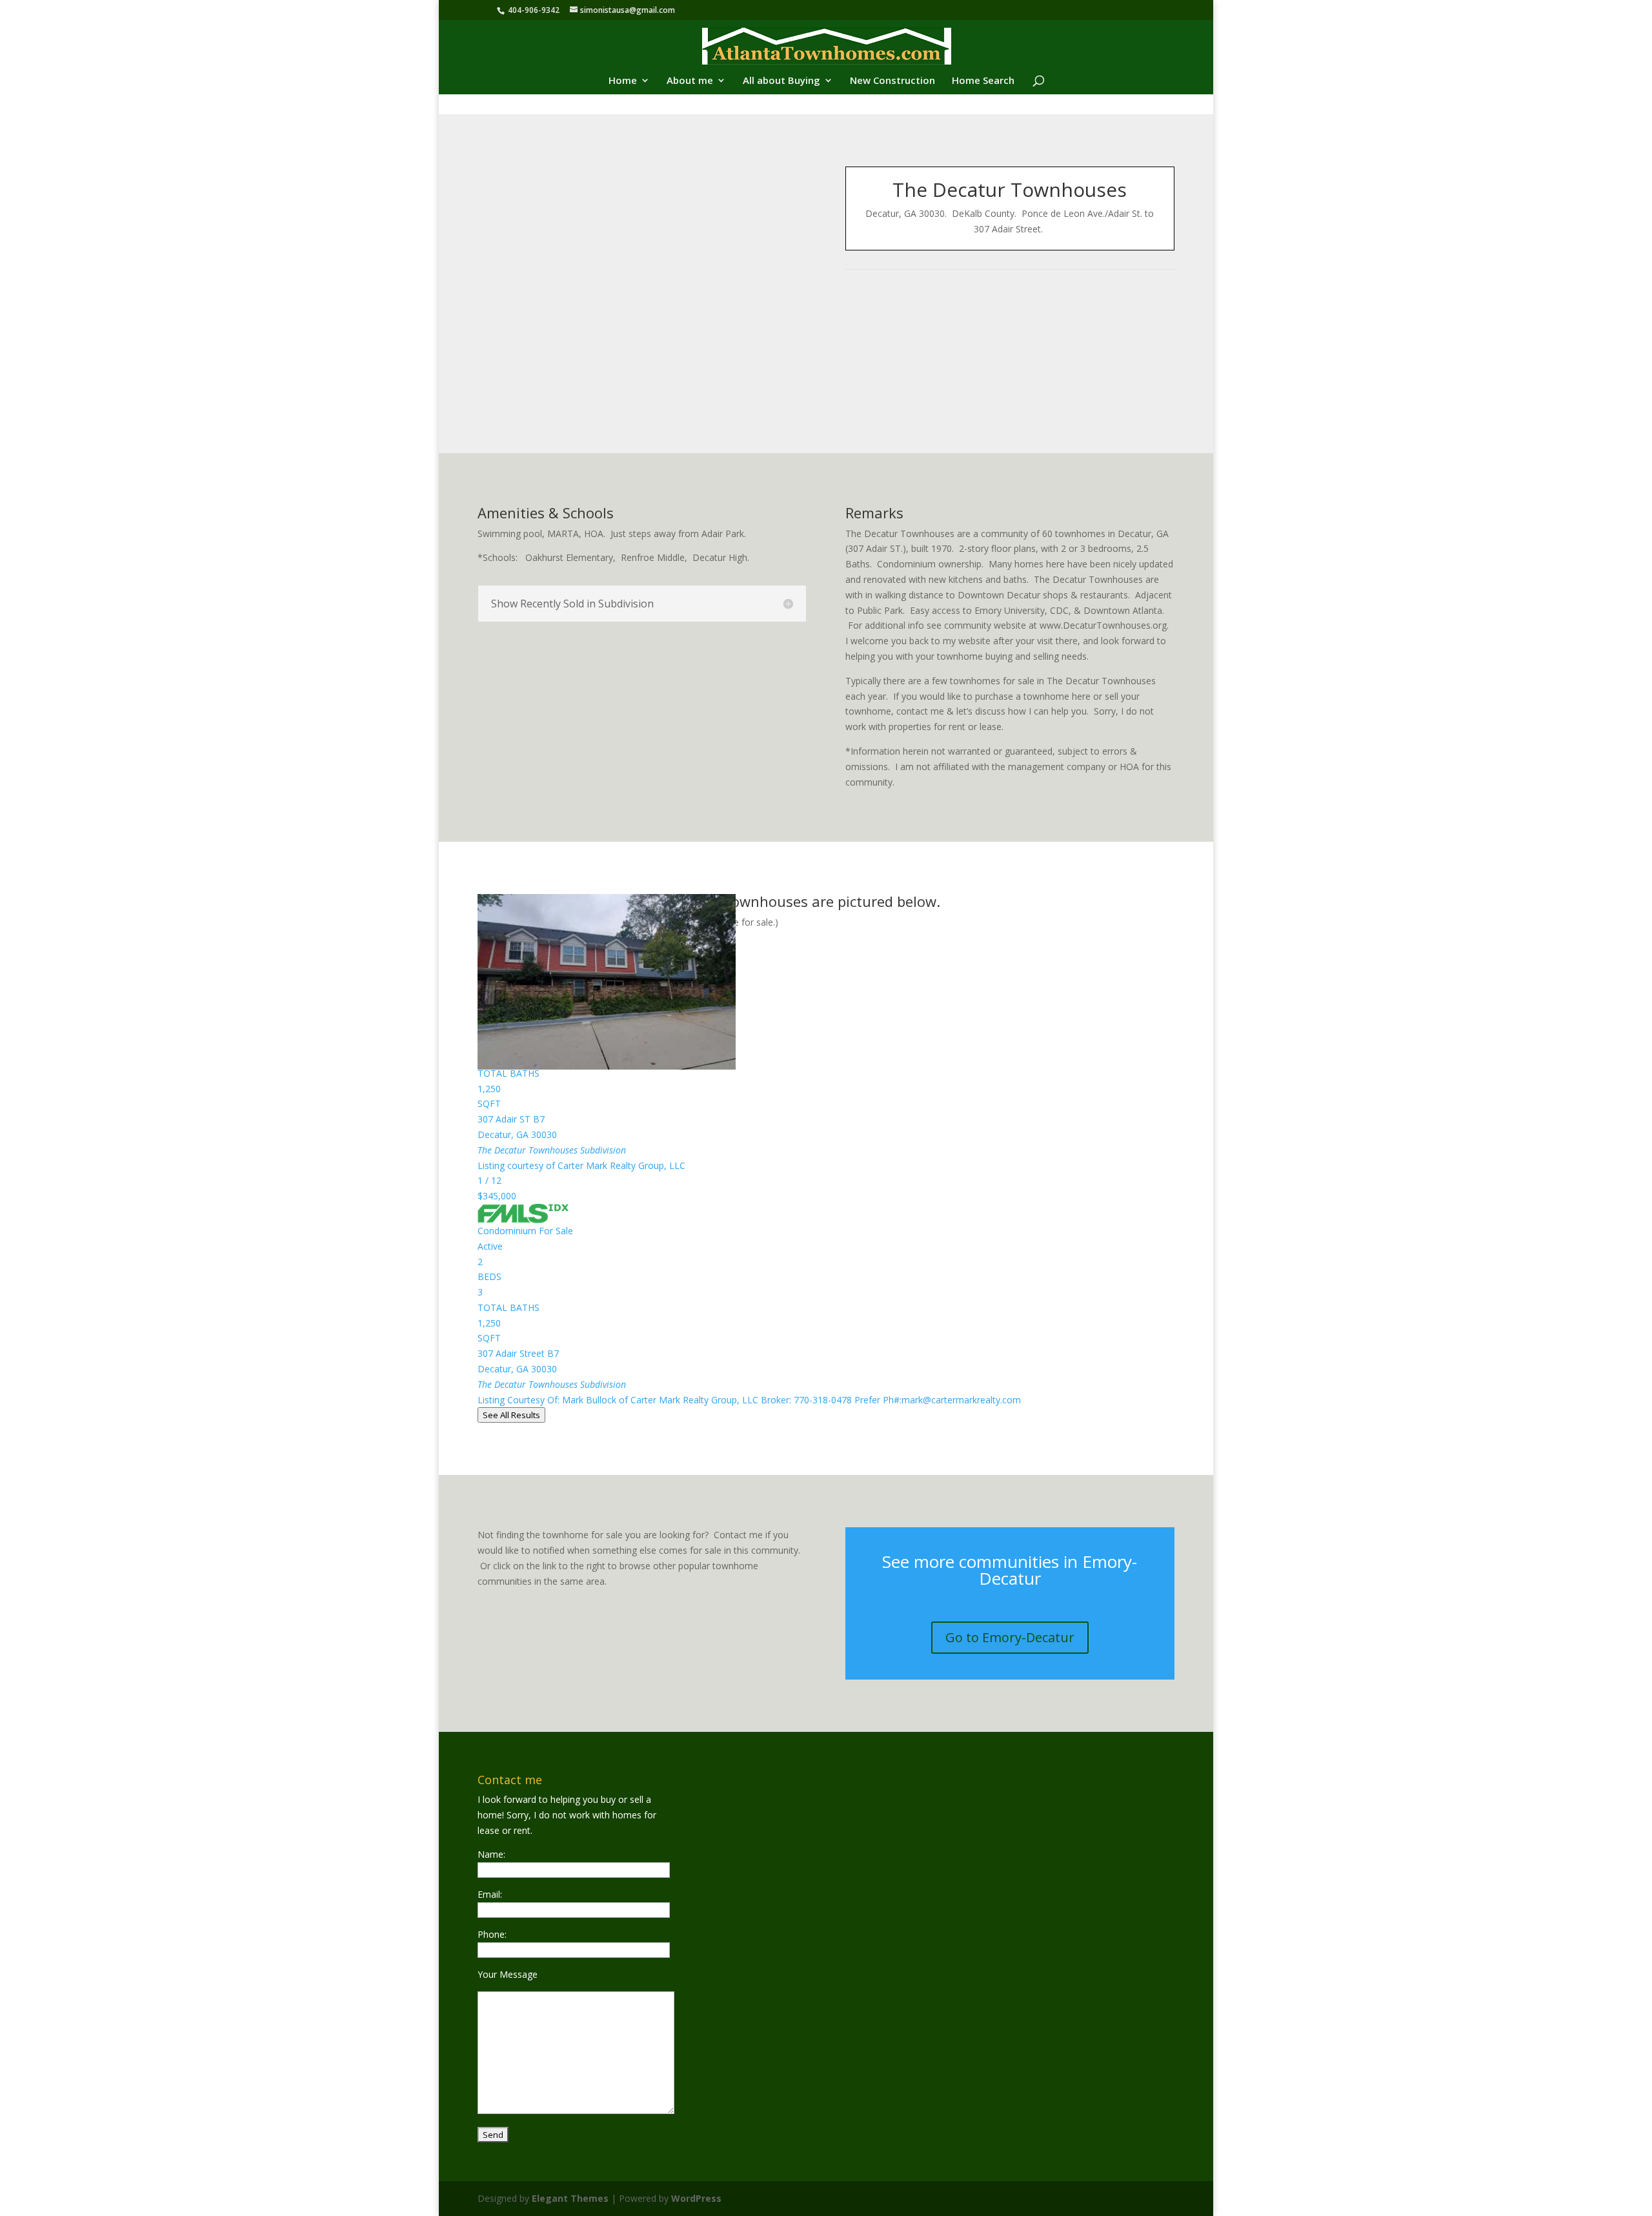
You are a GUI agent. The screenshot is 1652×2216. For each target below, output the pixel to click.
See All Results (511, 1415)
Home (623, 81)
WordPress (696, 2198)
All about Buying (781, 81)
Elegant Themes (570, 2198)
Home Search (983, 81)
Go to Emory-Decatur (1010, 1637)
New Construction (892, 81)
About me (690, 81)
